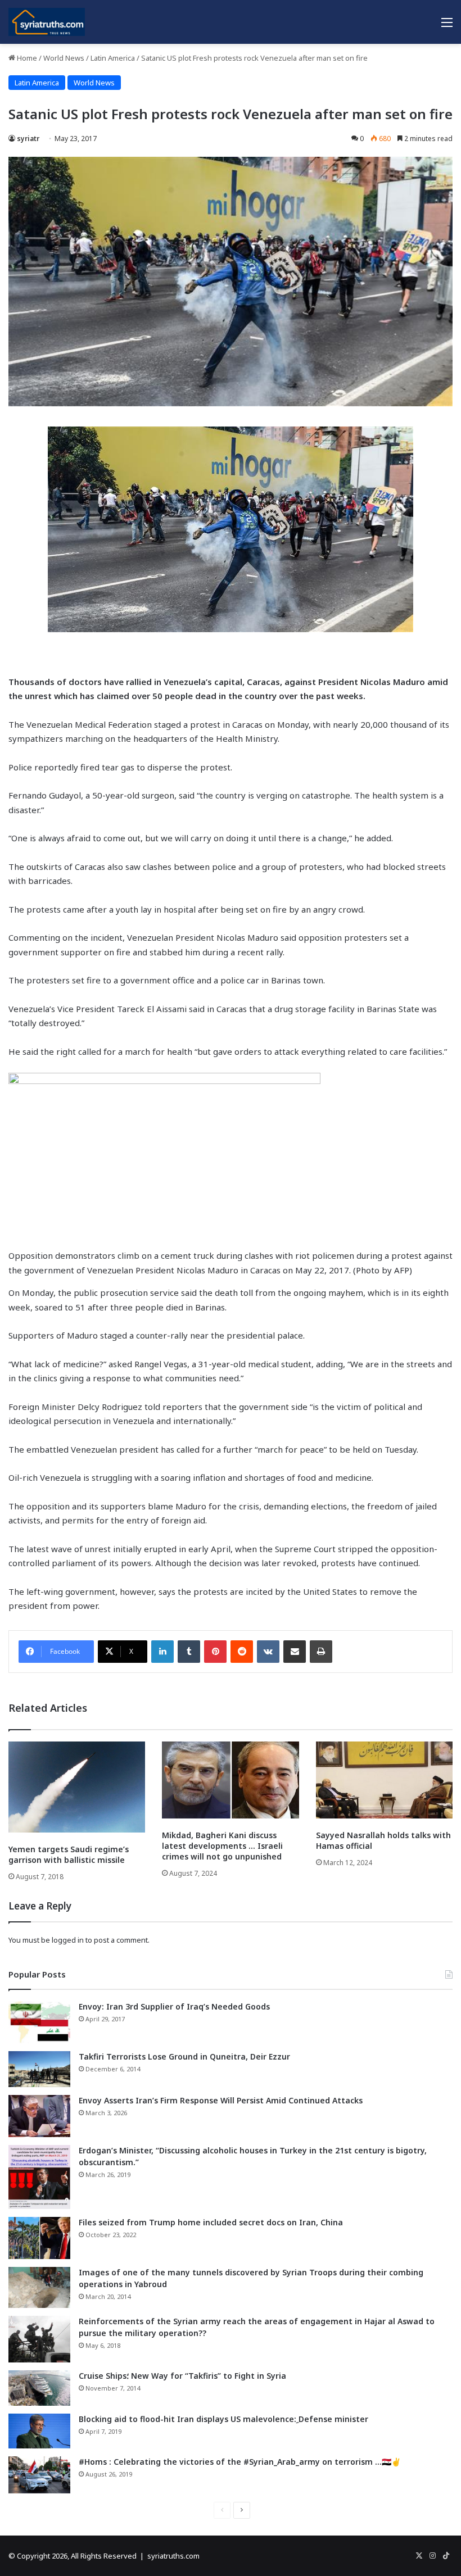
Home (26, 58)
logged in (68, 1940)
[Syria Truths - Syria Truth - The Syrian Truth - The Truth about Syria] (47, 22)
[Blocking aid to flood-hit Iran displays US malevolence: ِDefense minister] (39, 2431)
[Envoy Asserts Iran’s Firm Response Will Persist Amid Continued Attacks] (39, 2116)
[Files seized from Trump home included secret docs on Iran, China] (39, 2238)
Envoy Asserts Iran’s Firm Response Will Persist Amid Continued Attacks (221, 2100)
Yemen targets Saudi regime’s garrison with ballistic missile (69, 1854)
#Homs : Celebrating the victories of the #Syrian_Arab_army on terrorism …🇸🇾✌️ (240, 2462)
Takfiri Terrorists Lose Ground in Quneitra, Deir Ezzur (184, 2056)
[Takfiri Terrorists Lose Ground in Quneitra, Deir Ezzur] (39, 2069)
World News (64, 58)
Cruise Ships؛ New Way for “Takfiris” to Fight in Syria (182, 2376)
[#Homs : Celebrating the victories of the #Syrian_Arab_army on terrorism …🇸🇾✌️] (39, 2475)
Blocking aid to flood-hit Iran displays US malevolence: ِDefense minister (223, 2419)
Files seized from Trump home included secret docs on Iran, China (211, 2222)
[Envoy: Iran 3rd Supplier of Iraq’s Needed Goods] (39, 2022)
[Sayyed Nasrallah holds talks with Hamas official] (384, 1780)
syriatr (28, 139)
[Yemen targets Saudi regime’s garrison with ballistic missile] (77, 1787)
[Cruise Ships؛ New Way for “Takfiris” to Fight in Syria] (39, 2388)
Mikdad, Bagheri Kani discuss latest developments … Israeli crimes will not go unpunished (222, 1846)
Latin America (113, 58)
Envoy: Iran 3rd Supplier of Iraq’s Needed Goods (174, 2006)
